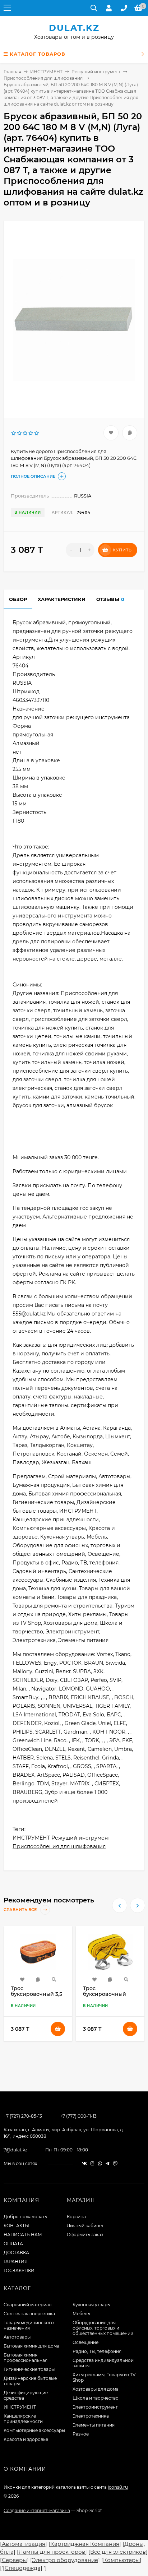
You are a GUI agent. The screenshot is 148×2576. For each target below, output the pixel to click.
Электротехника (91, 2416)
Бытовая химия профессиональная (26, 2358)
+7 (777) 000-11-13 (78, 2116)
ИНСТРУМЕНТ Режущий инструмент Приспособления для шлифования (61, 1842)
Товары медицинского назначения (29, 2325)
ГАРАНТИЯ (16, 2261)
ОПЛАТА (13, 2244)
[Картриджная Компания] (85, 2544)
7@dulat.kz (15, 2150)
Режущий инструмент (96, 72)
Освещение (85, 2342)
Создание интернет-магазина (37, 2510)
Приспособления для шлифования (43, 78)
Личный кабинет (85, 2226)
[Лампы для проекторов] (52, 2552)
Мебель (81, 2314)
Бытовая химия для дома (31, 2346)
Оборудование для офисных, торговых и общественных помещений (103, 2328)
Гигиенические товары (29, 2369)
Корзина (76, 2217)
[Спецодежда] (23, 2568)
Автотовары (17, 2337)
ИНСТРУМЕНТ (46, 72)
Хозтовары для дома (96, 2389)
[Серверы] (14, 2560)
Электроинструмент (95, 2407)
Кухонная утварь (91, 2305)
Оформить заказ (85, 2235)
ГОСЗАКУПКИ (19, 2270)
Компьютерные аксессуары (34, 2430)
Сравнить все (21, 1910)
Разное (81, 2434)
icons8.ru (118, 2487)
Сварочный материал (28, 2305)
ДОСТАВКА (16, 2253)
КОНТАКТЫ (16, 2226)
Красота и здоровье (26, 2439)
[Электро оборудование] (65, 2560)
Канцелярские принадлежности (23, 2419)
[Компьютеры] (121, 2560)
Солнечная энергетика (29, 2314)
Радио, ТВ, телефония (97, 2351)
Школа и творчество (96, 2398)
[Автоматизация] (24, 2544)
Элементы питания (94, 2425)
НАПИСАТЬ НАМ (23, 2235)
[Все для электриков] (118, 2552)
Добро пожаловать (25, 2217)
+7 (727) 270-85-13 (23, 2116)
